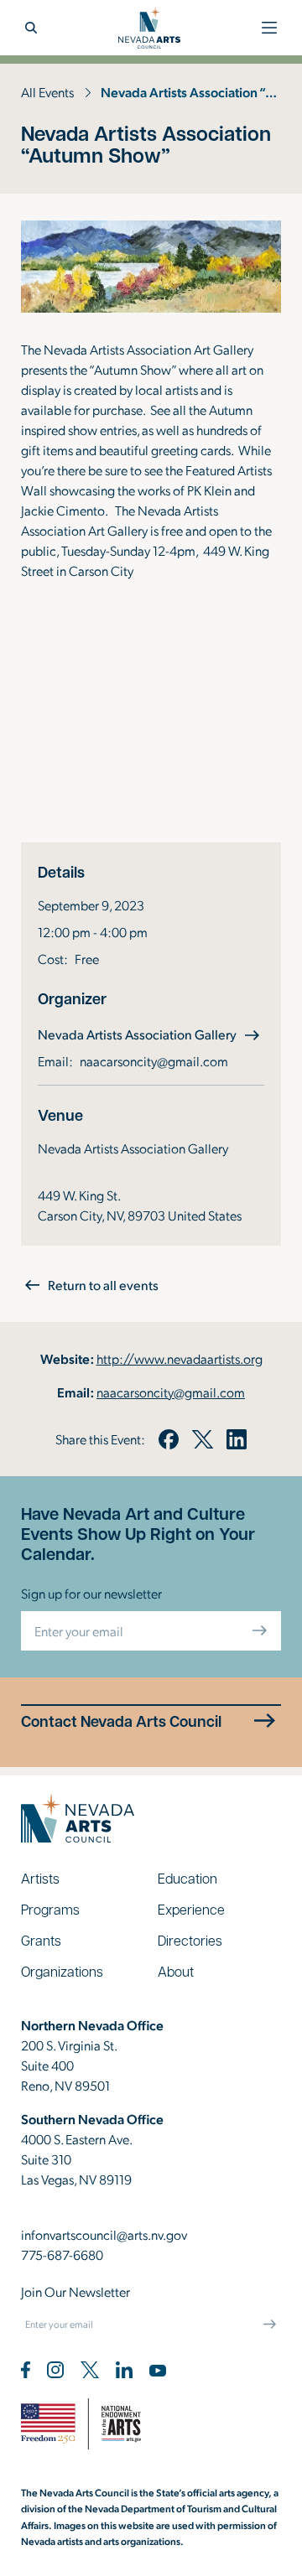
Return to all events (103, 1285)
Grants (41, 1940)
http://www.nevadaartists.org (180, 1358)
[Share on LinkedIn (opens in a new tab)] (237, 1439)
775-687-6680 (62, 2255)
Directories (190, 1940)
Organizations (62, 1971)
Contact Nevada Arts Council (121, 1721)
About (176, 1971)
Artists (40, 1878)
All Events (47, 92)
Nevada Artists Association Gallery (151, 1034)
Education (187, 1878)
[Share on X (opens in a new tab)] (202, 1439)
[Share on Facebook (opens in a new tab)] (169, 1439)
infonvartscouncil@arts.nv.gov (104, 2234)
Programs (50, 1909)
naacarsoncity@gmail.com (154, 1061)
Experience (191, 1909)
